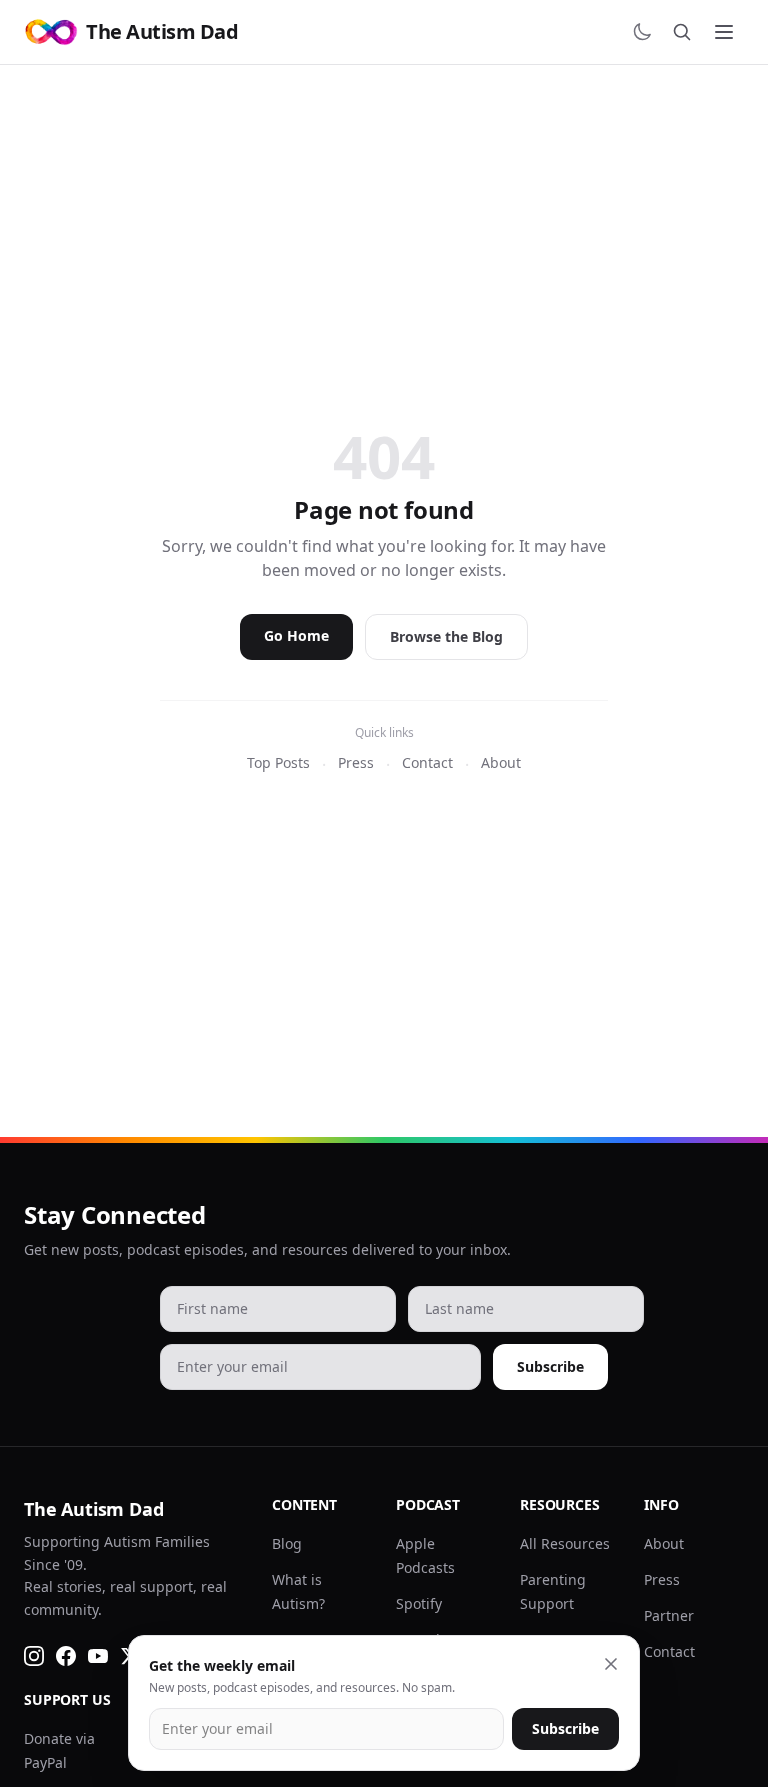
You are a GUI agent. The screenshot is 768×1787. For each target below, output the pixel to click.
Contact (427, 762)
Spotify (419, 1603)
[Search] (682, 32)
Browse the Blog (446, 636)
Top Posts (278, 762)
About (501, 762)
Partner (669, 1615)
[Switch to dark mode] (642, 32)
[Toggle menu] (724, 32)
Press (356, 762)
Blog (287, 1543)
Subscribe (550, 1366)
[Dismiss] (611, 1664)
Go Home (296, 635)
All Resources (565, 1543)
